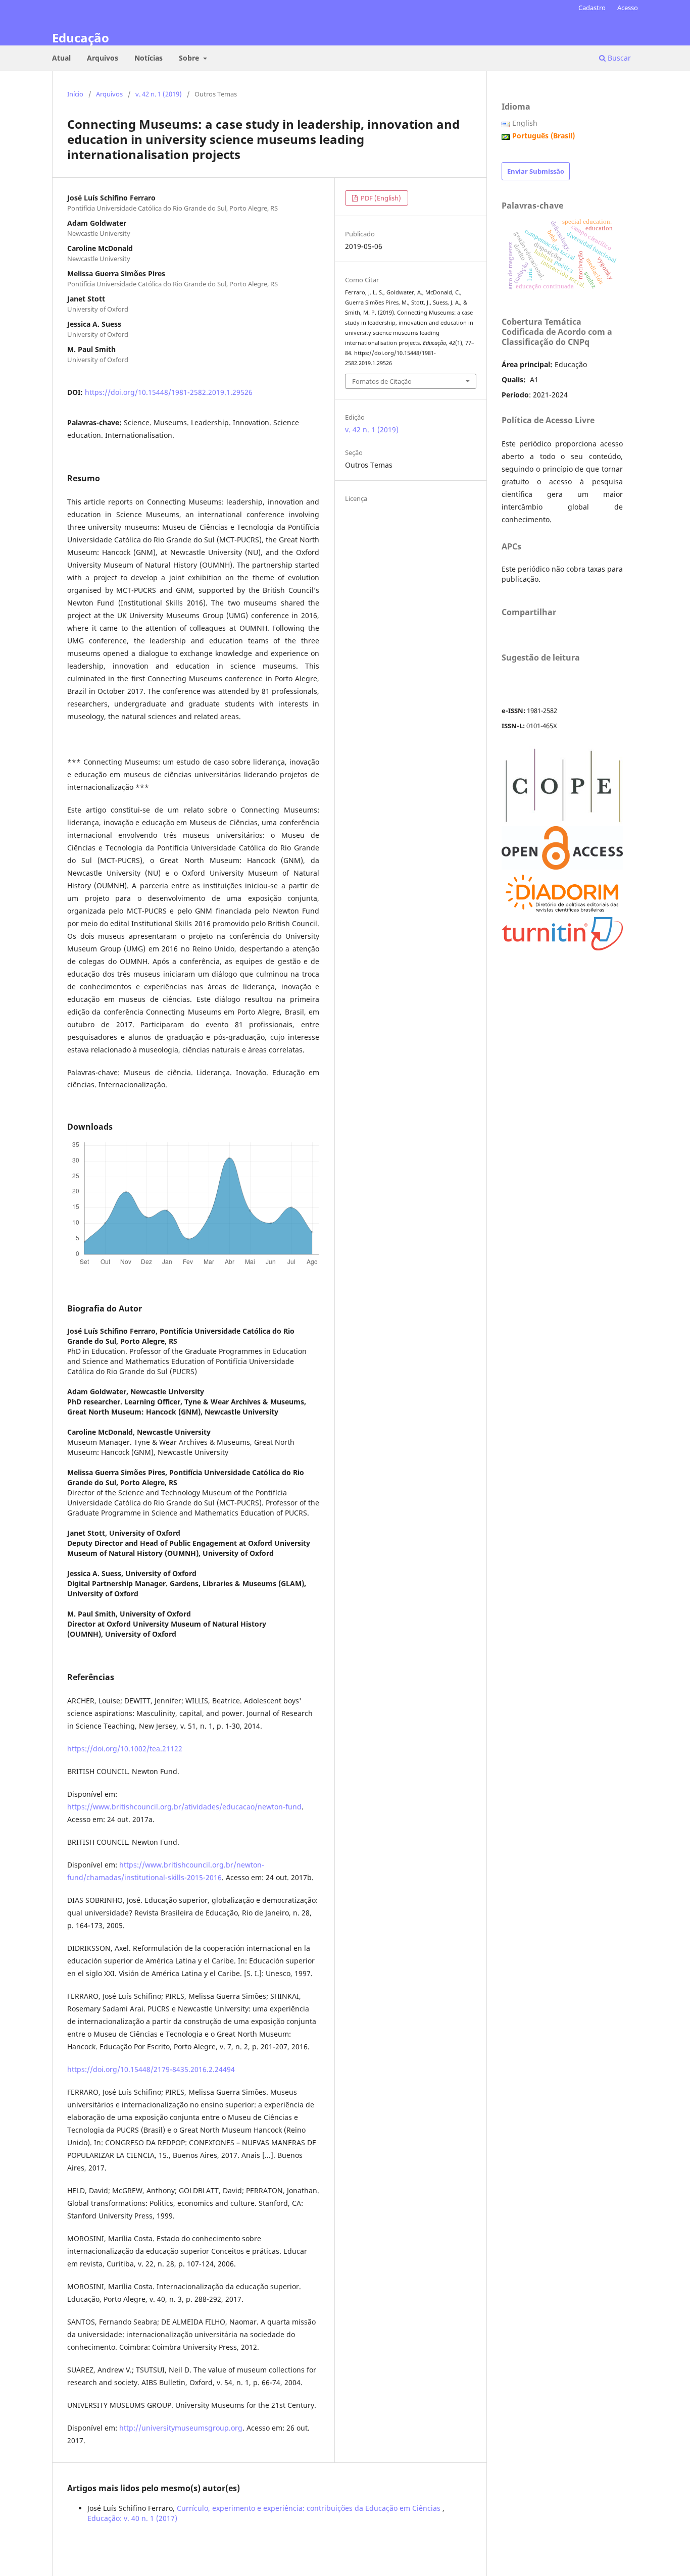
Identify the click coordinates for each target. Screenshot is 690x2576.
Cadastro (592, 8)
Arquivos (103, 58)
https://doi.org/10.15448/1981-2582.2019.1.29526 (169, 392)
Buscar (618, 58)
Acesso (628, 8)
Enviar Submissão (536, 171)
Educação (81, 38)
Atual (61, 58)
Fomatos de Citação (382, 381)
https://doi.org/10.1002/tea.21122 (125, 1749)
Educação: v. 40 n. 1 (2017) (132, 2518)
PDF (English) (380, 198)
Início (75, 94)
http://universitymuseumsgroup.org (181, 2428)
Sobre (190, 58)
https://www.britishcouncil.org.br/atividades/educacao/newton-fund (184, 1807)
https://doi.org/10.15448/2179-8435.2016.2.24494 (151, 2069)
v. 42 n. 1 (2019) (159, 94)
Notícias (149, 58)
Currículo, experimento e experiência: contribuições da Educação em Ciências (310, 2508)
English (525, 123)
